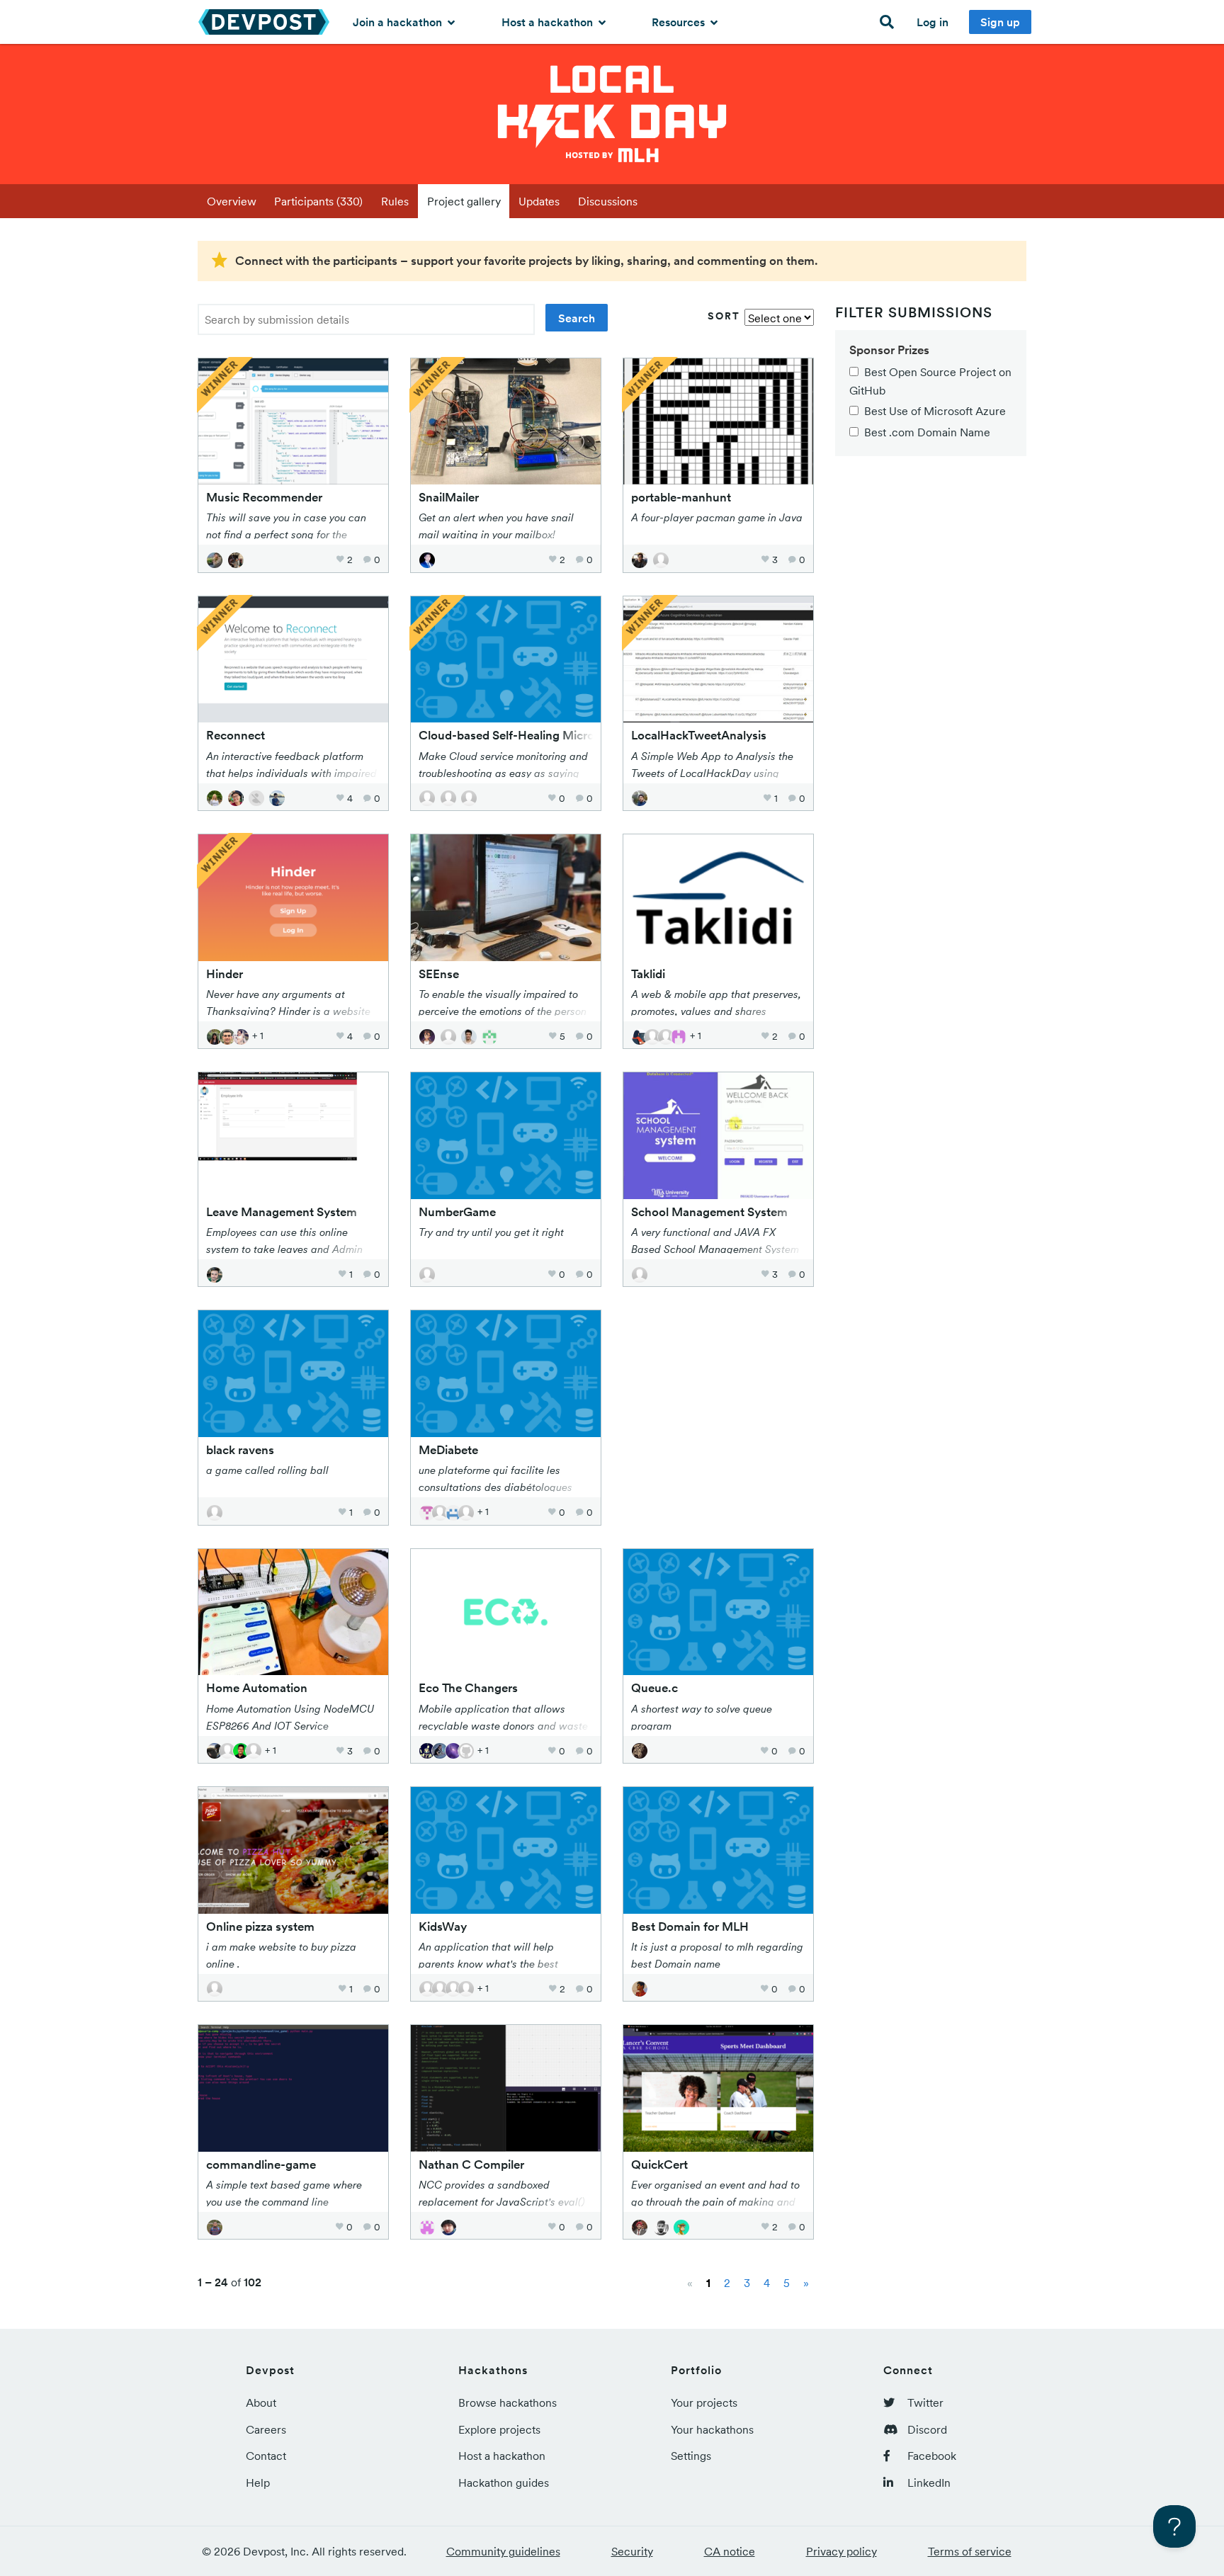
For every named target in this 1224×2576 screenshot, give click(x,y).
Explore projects (499, 2429)
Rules (395, 201)
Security (632, 2551)
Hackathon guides (504, 2483)
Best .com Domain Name (927, 432)
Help (258, 2483)
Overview (232, 201)
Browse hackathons (508, 2402)
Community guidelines (503, 2551)
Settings (691, 2456)
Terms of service (970, 2551)
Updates (539, 201)
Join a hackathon (399, 22)
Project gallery (464, 201)
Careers (266, 2429)
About (261, 2402)
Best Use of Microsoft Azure (935, 411)
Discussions (608, 201)
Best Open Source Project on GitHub (930, 381)
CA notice (730, 2551)
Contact (266, 2456)
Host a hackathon (549, 22)
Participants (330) (318, 201)
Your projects (704, 2402)
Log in (933, 22)
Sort (724, 316)
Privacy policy (841, 2551)
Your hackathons (712, 2429)
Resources (680, 22)
